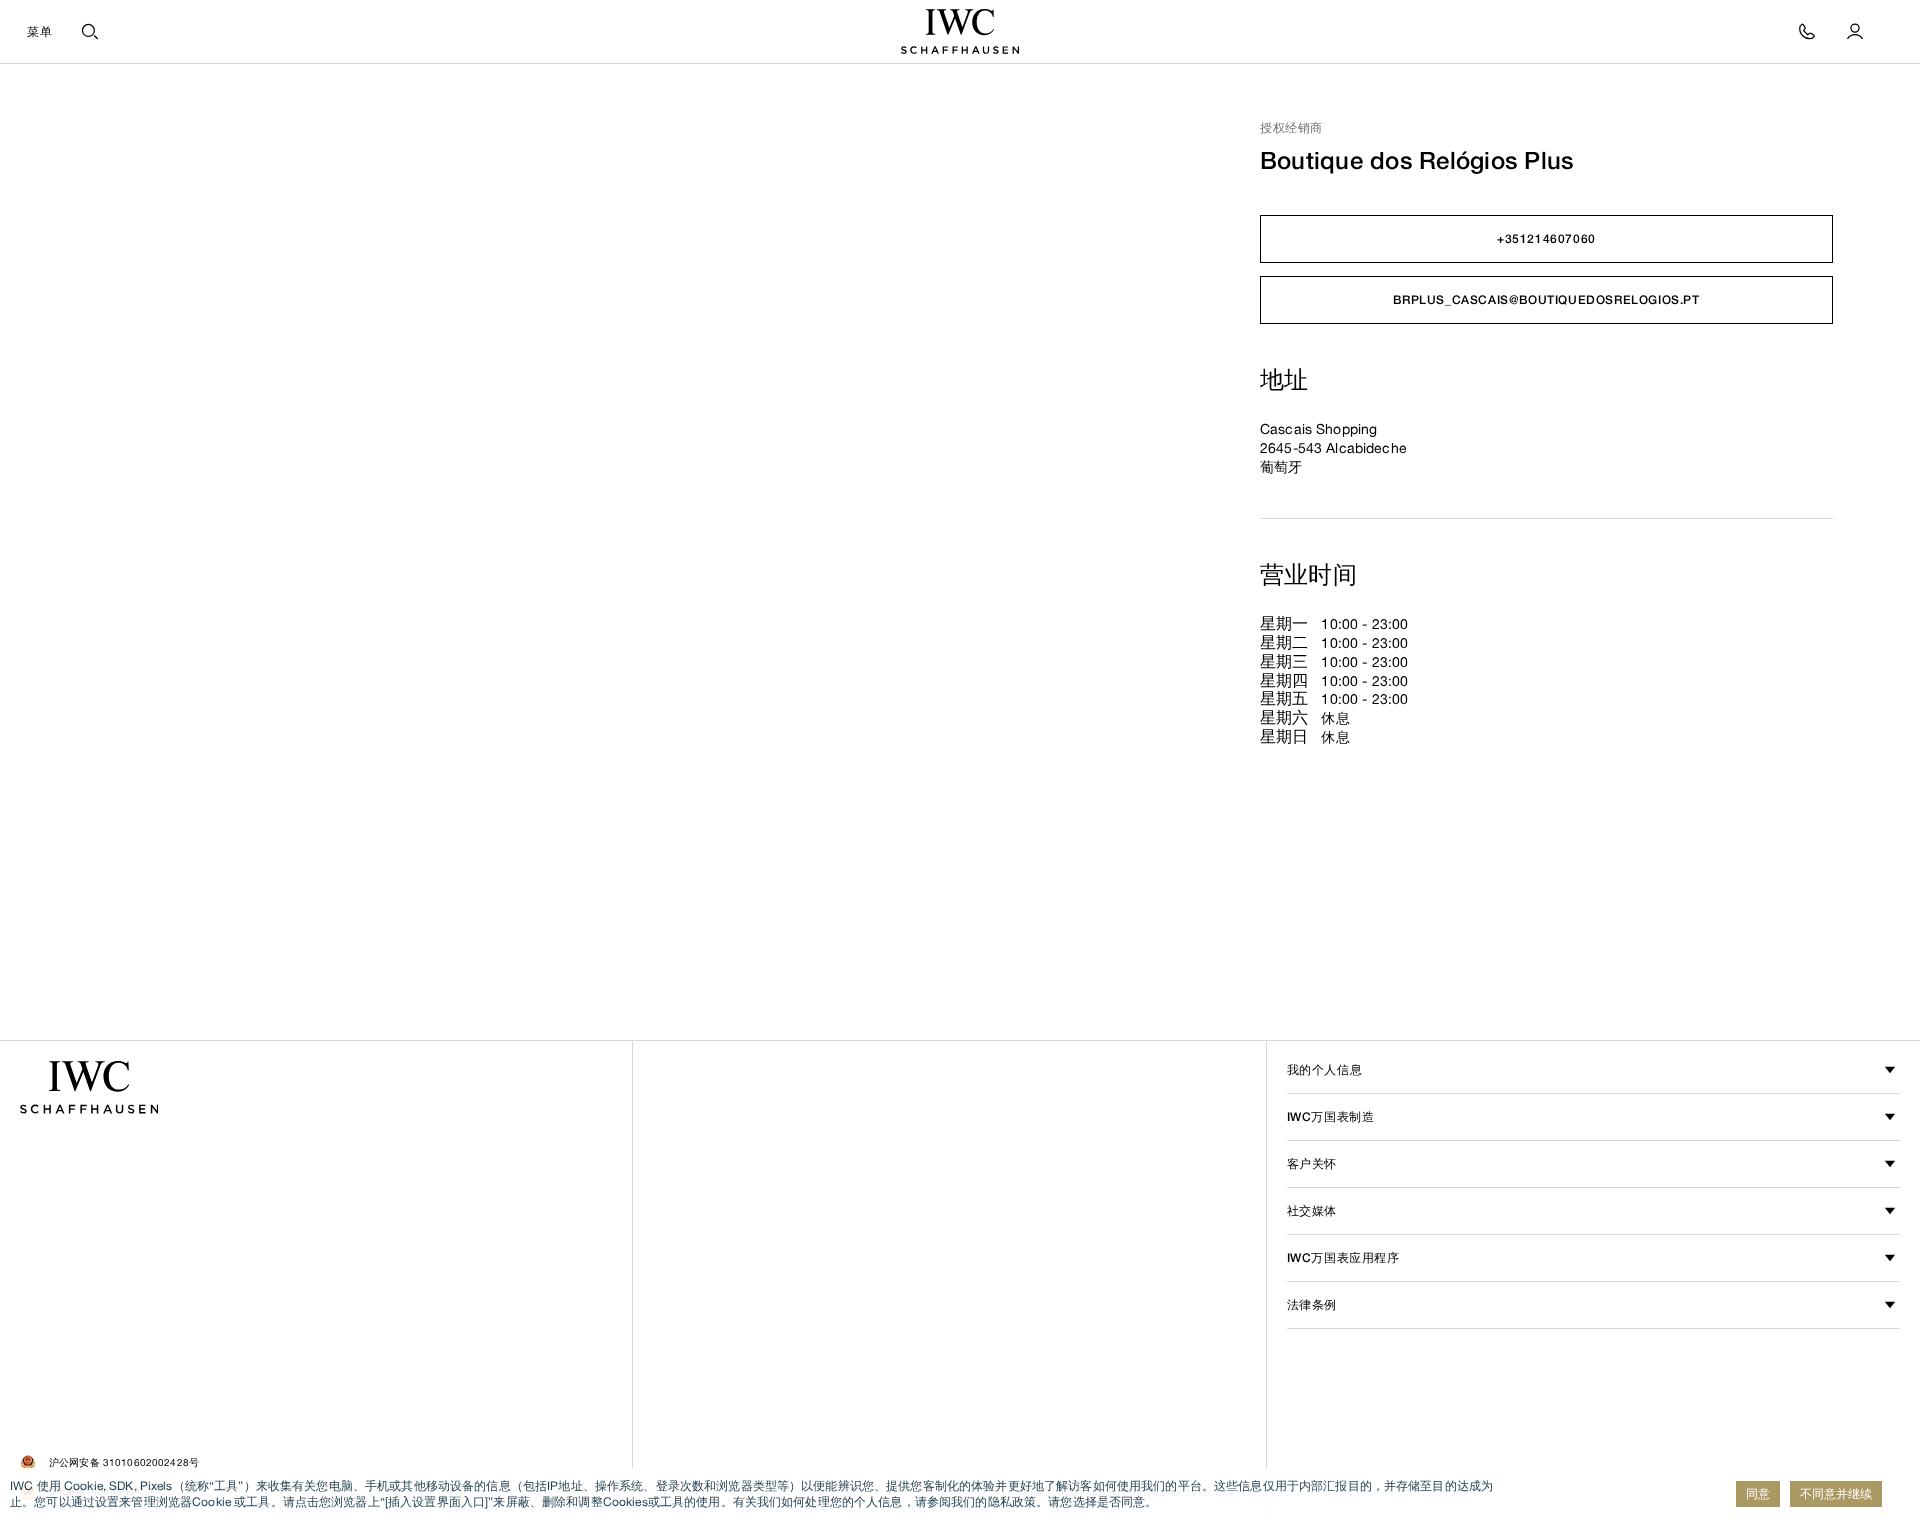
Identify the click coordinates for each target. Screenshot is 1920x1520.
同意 (1758, 1493)
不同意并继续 (1836, 1493)
